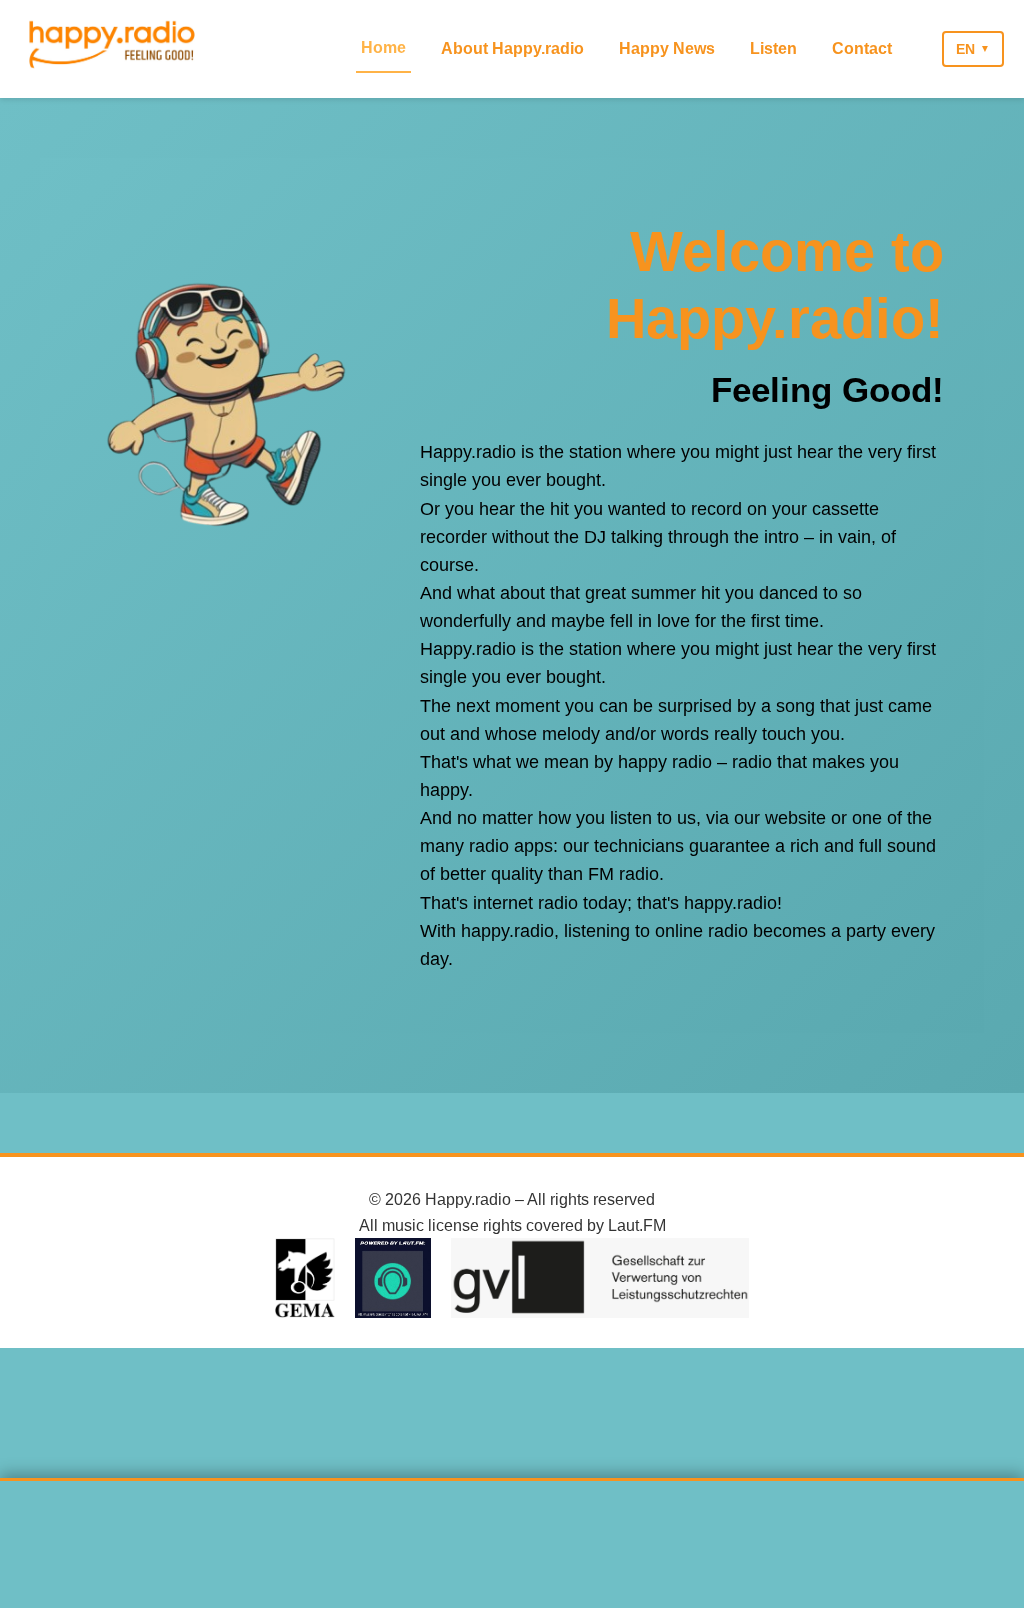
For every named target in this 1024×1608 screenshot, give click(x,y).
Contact (862, 48)
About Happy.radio (512, 48)
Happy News (667, 48)
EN (965, 49)
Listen (773, 48)
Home (383, 47)
